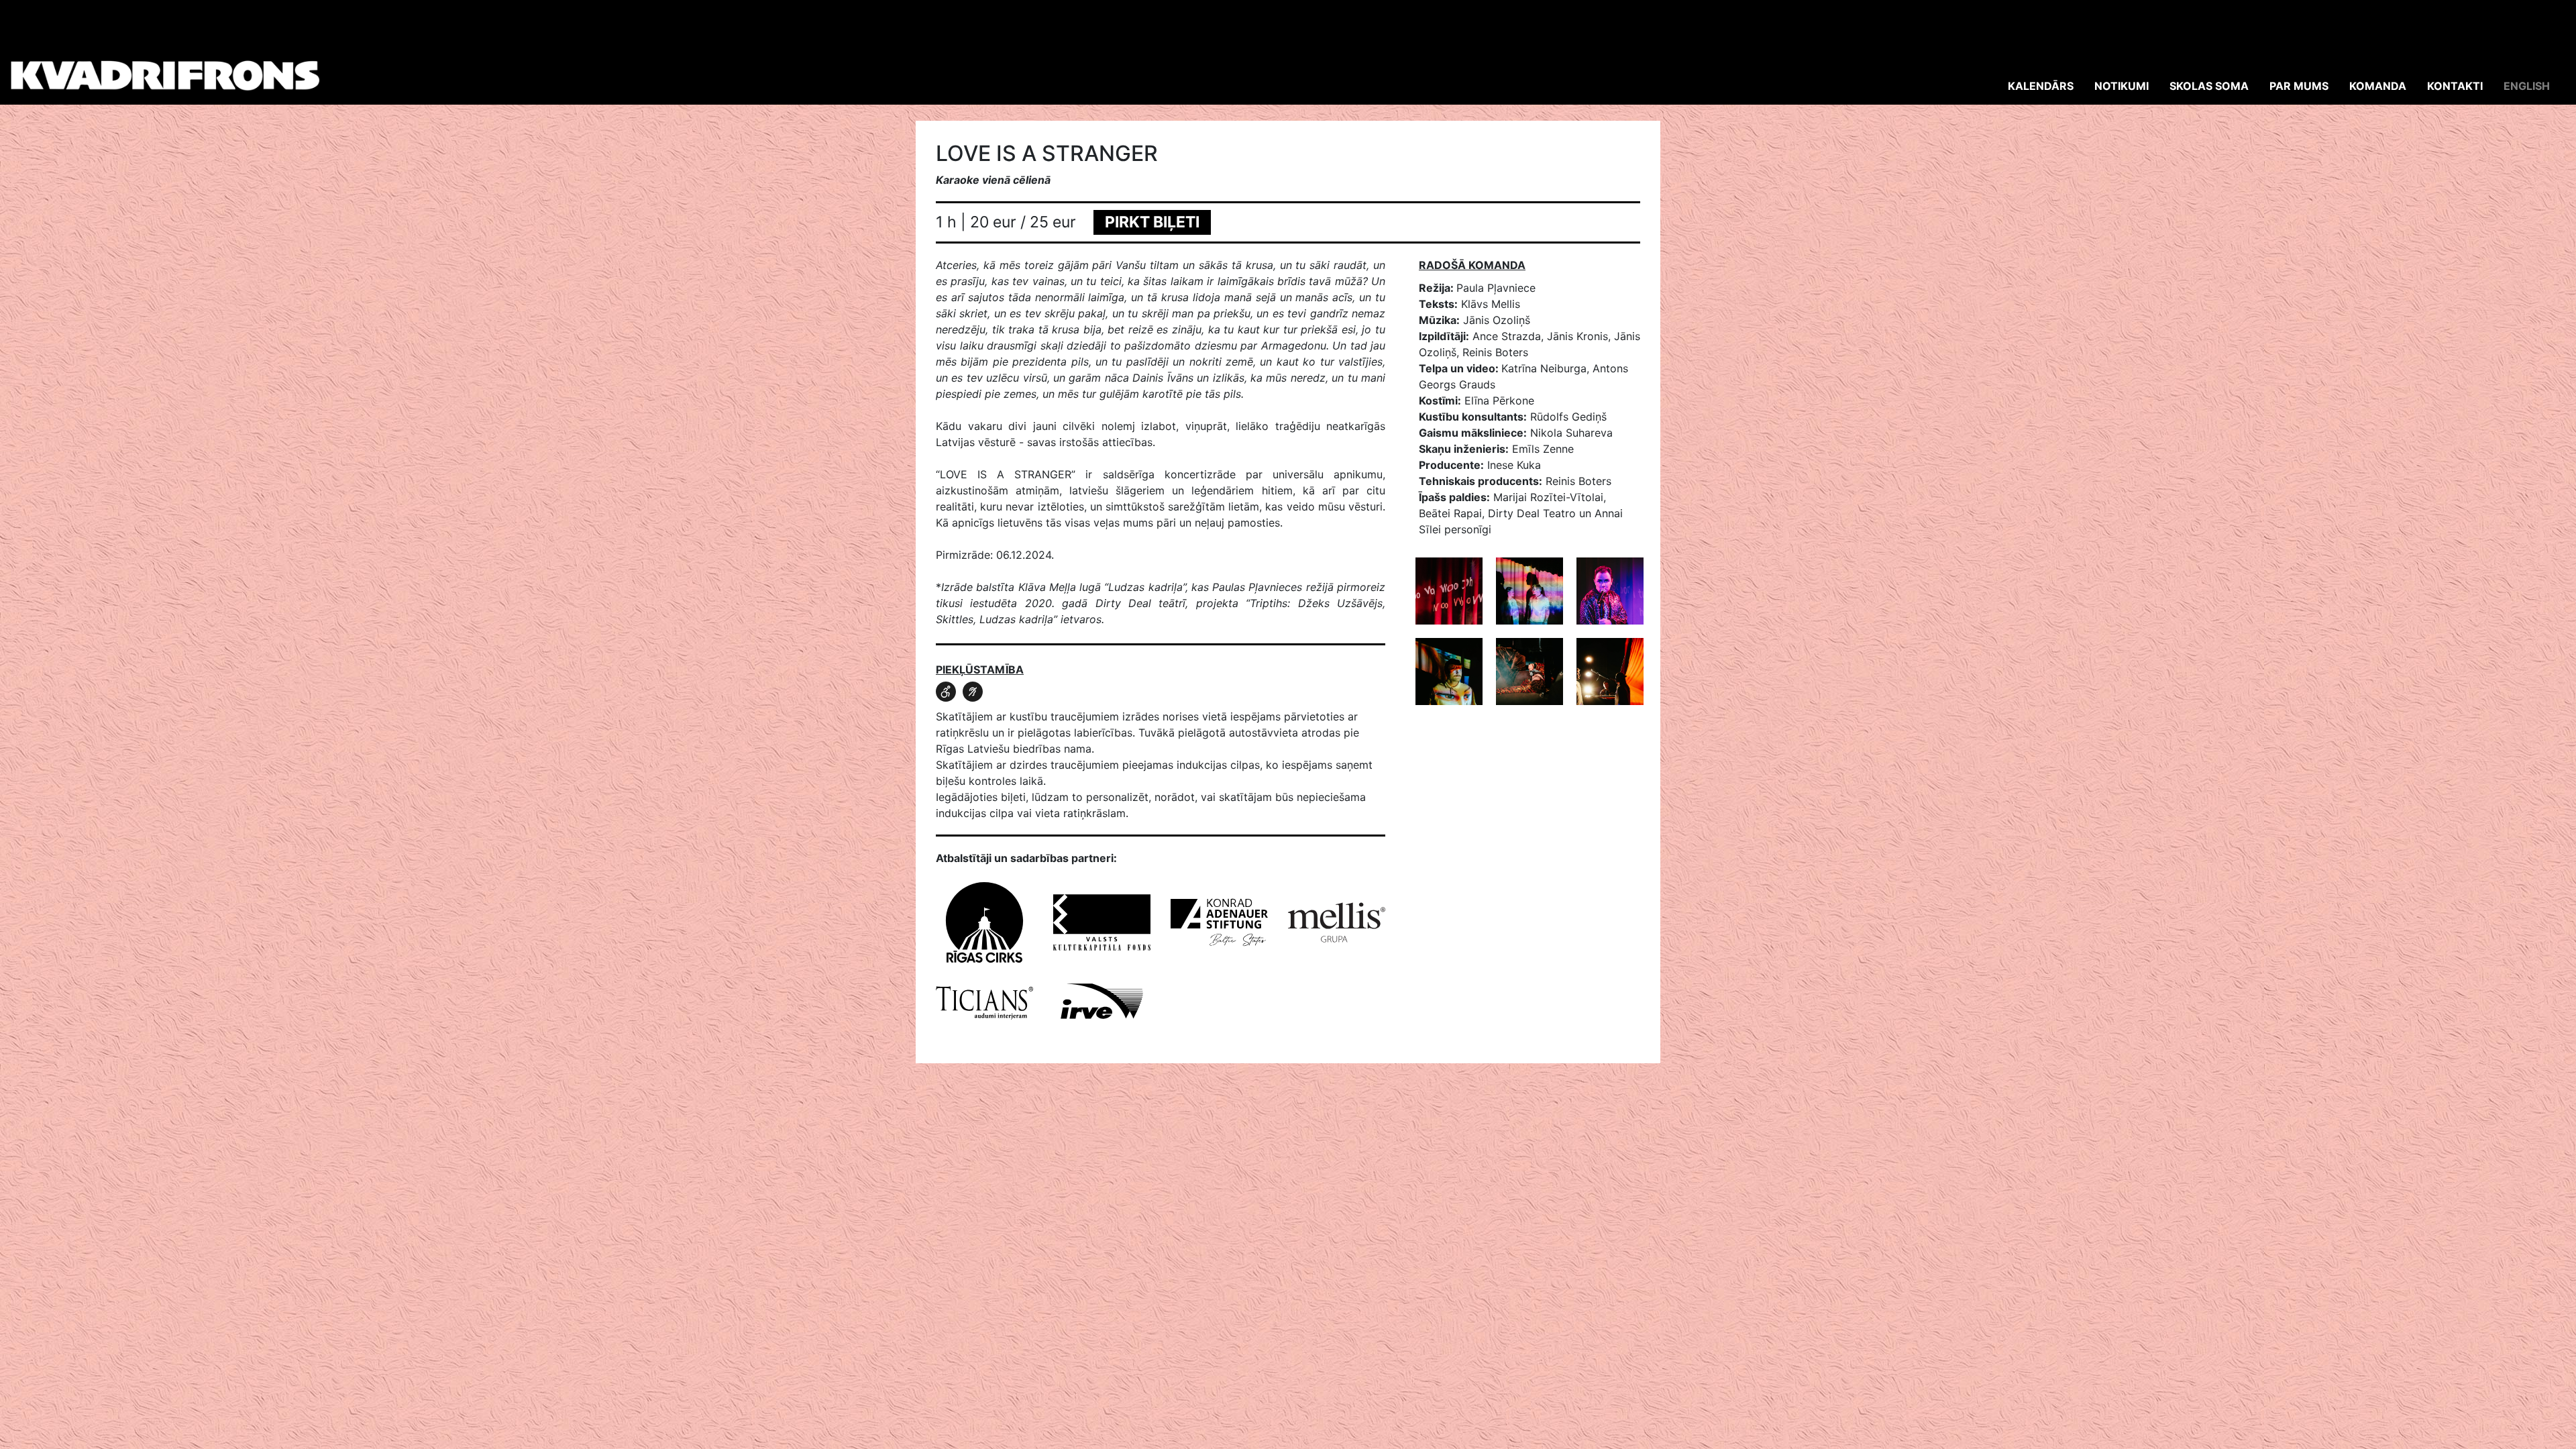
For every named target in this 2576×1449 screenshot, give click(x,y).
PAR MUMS (2299, 86)
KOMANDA (2378, 86)
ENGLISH (2527, 86)
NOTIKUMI (2122, 86)
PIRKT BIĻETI (1152, 222)
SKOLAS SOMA (2209, 86)
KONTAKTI (2455, 86)
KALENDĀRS (2041, 86)
